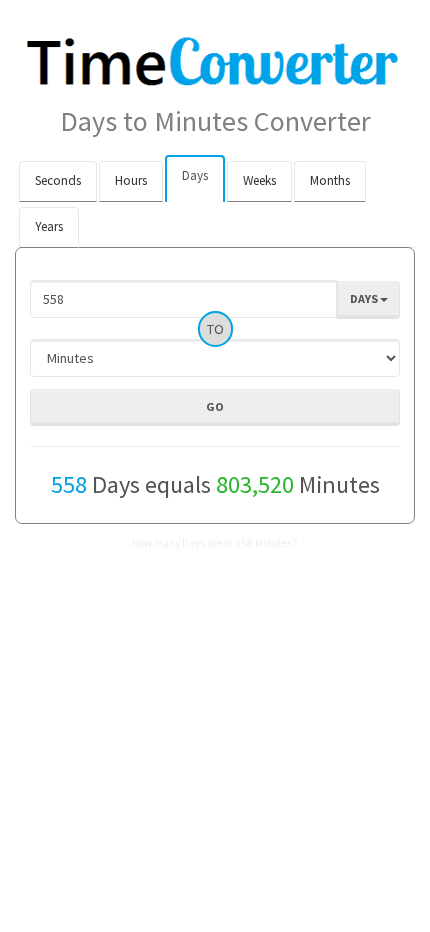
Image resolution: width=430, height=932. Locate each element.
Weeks (259, 180)
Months (330, 180)
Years (49, 226)
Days (195, 175)
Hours (131, 180)
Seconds (58, 180)
